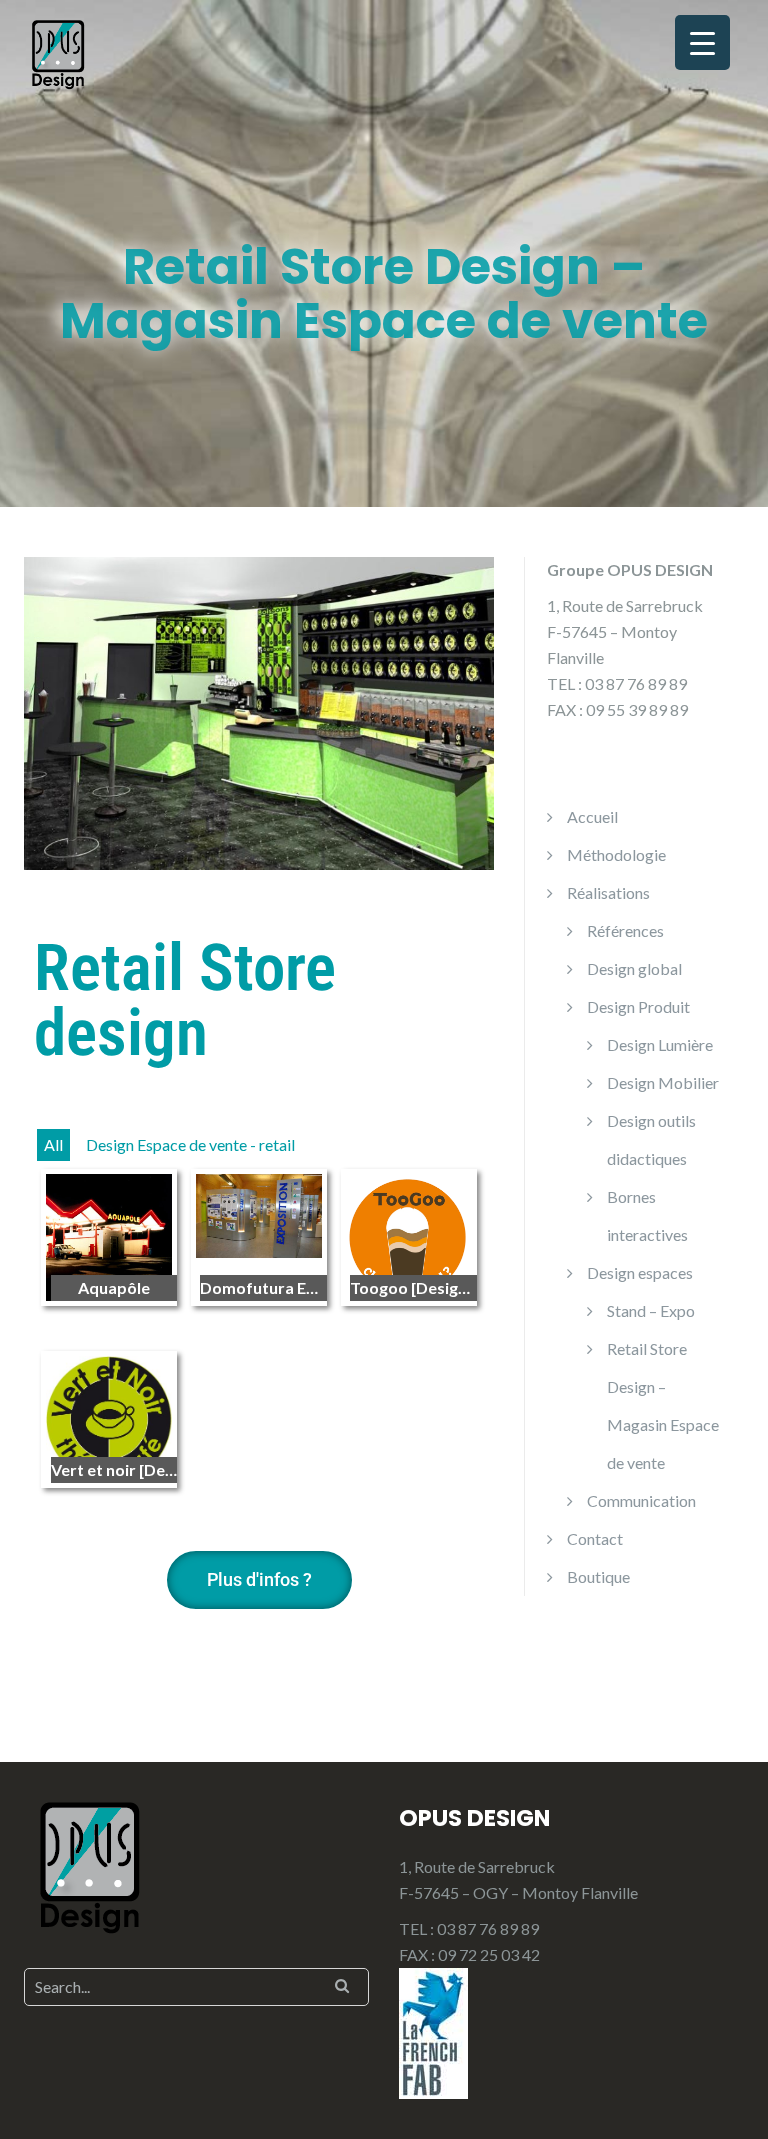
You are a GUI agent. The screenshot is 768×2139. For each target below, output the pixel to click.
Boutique (598, 1576)
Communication (641, 1500)
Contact (595, 1538)
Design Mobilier (663, 1082)
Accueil (592, 816)
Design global (634, 968)
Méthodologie (616, 854)
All (53, 1144)
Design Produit (638, 1006)
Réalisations (608, 892)
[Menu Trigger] (702, 42)
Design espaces (640, 1272)
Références (625, 930)
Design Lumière (660, 1044)
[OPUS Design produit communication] (59, 52)
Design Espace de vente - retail (190, 1144)
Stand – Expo (651, 1310)
